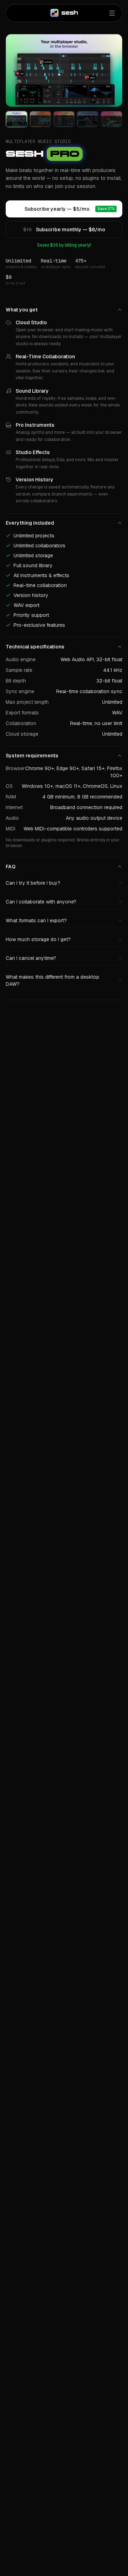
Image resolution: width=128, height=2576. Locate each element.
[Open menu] (112, 13)
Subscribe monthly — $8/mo (64, 230)
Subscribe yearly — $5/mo (63, 209)
